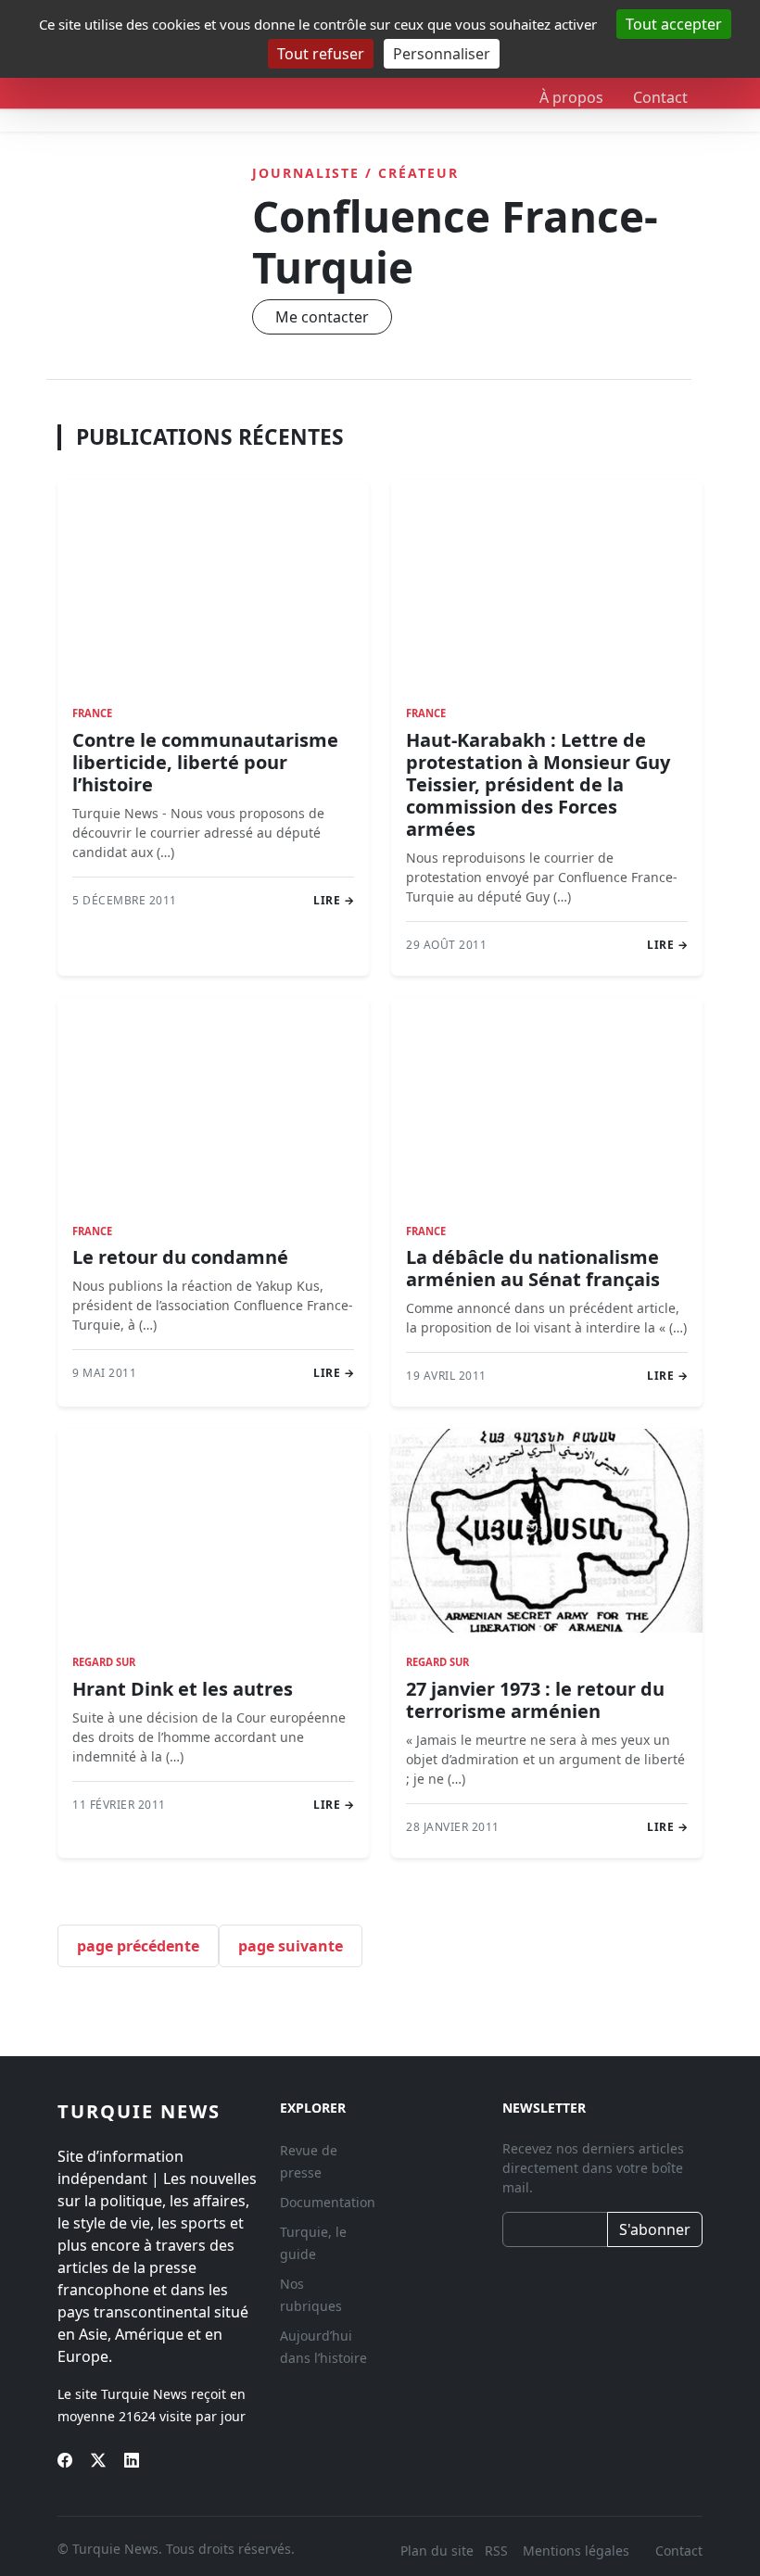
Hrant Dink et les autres (183, 1689)
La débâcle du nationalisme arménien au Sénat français (533, 1268)
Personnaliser (442, 54)
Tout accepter (674, 24)
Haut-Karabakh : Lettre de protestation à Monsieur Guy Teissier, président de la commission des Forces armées (538, 784)
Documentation (328, 2202)
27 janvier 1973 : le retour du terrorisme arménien (535, 1700)
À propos (571, 97)
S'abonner (655, 2229)
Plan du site (437, 2551)
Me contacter (322, 317)
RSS (498, 2551)
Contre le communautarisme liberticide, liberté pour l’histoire (205, 762)
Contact (660, 97)
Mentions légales (576, 2551)
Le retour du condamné (180, 1257)
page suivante (291, 1946)
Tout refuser (321, 54)
